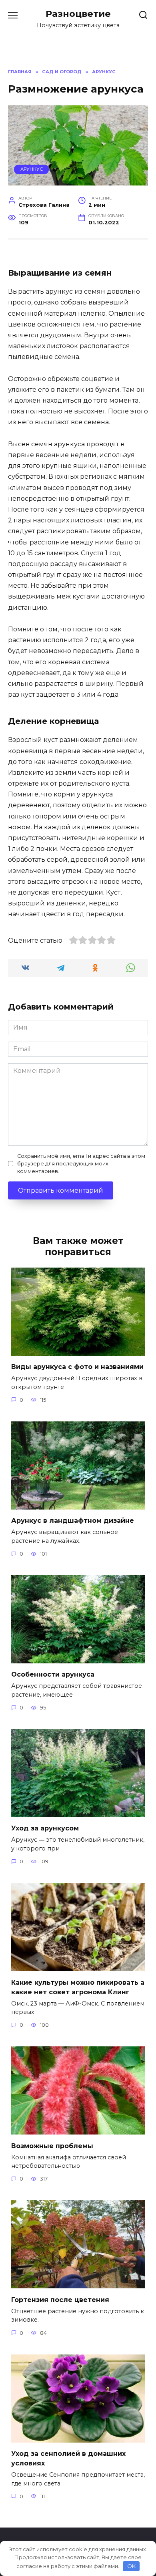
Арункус (32, 169)
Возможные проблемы (52, 2146)
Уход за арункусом (45, 1828)
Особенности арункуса (53, 1674)
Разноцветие (78, 14)
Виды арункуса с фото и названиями (77, 1367)
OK (131, 2566)
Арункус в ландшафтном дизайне (73, 1521)
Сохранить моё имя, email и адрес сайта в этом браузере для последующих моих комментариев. (81, 1164)
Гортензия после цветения (60, 2299)
